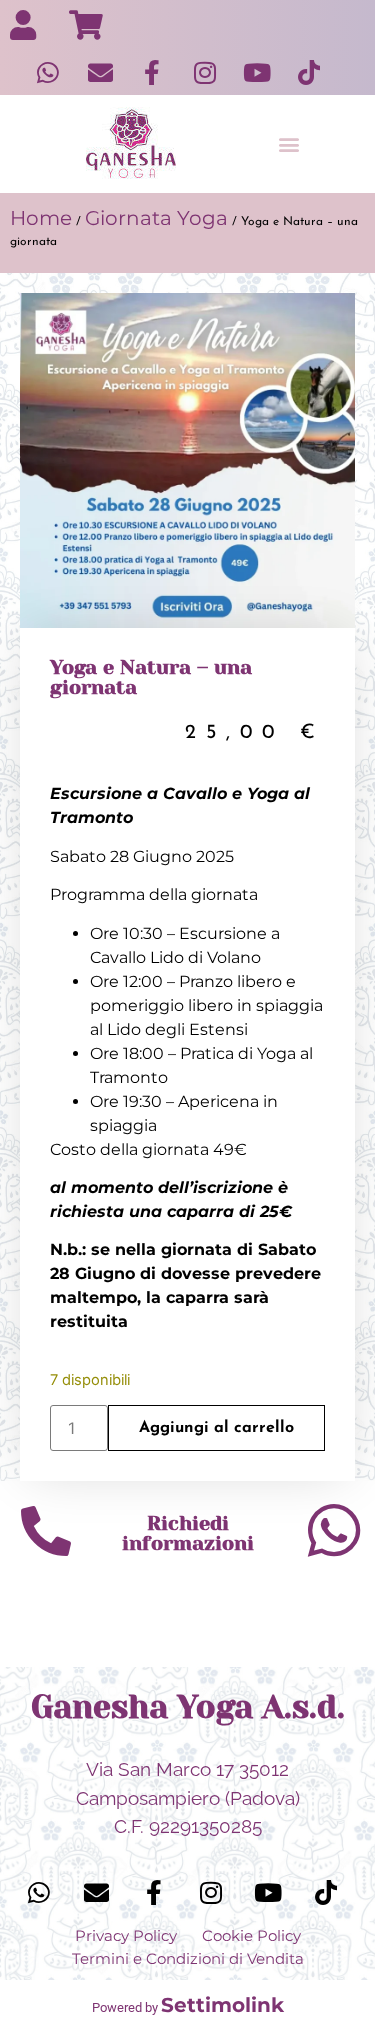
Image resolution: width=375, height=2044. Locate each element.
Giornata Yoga (156, 218)
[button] (289, 144)
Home (41, 218)
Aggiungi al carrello (216, 1428)
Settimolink (222, 2005)
